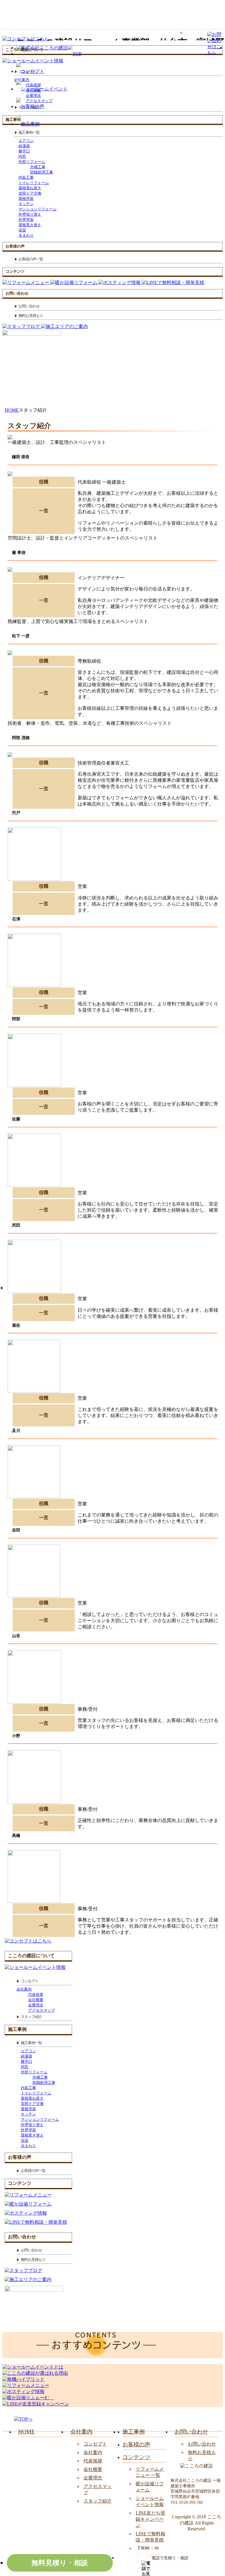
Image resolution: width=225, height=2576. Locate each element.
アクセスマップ (41, 2010)
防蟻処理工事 (42, 172)
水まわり (26, 235)
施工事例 (134, 2432)
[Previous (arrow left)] (15, 1287)
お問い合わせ (202, 2444)
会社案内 (24, 1989)
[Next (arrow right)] (210, 1287)
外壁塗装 (26, 220)
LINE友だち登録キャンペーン (150, 2519)
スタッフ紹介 (98, 2501)
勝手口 (24, 151)
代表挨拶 (36, 1994)
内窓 (22, 156)
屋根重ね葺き (30, 188)
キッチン (26, 204)
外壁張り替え (30, 214)
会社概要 (36, 2000)
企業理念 (36, 2005)
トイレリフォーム (34, 183)
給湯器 (24, 146)
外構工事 (38, 167)
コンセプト (95, 2444)
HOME (27, 2432)
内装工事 (26, 177)
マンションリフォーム (37, 209)
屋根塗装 (26, 199)
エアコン (26, 141)
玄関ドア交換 (30, 193)
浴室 (22, 230)
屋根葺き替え (30, 225)
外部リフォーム (32, 162)
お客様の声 (136, 2444)
